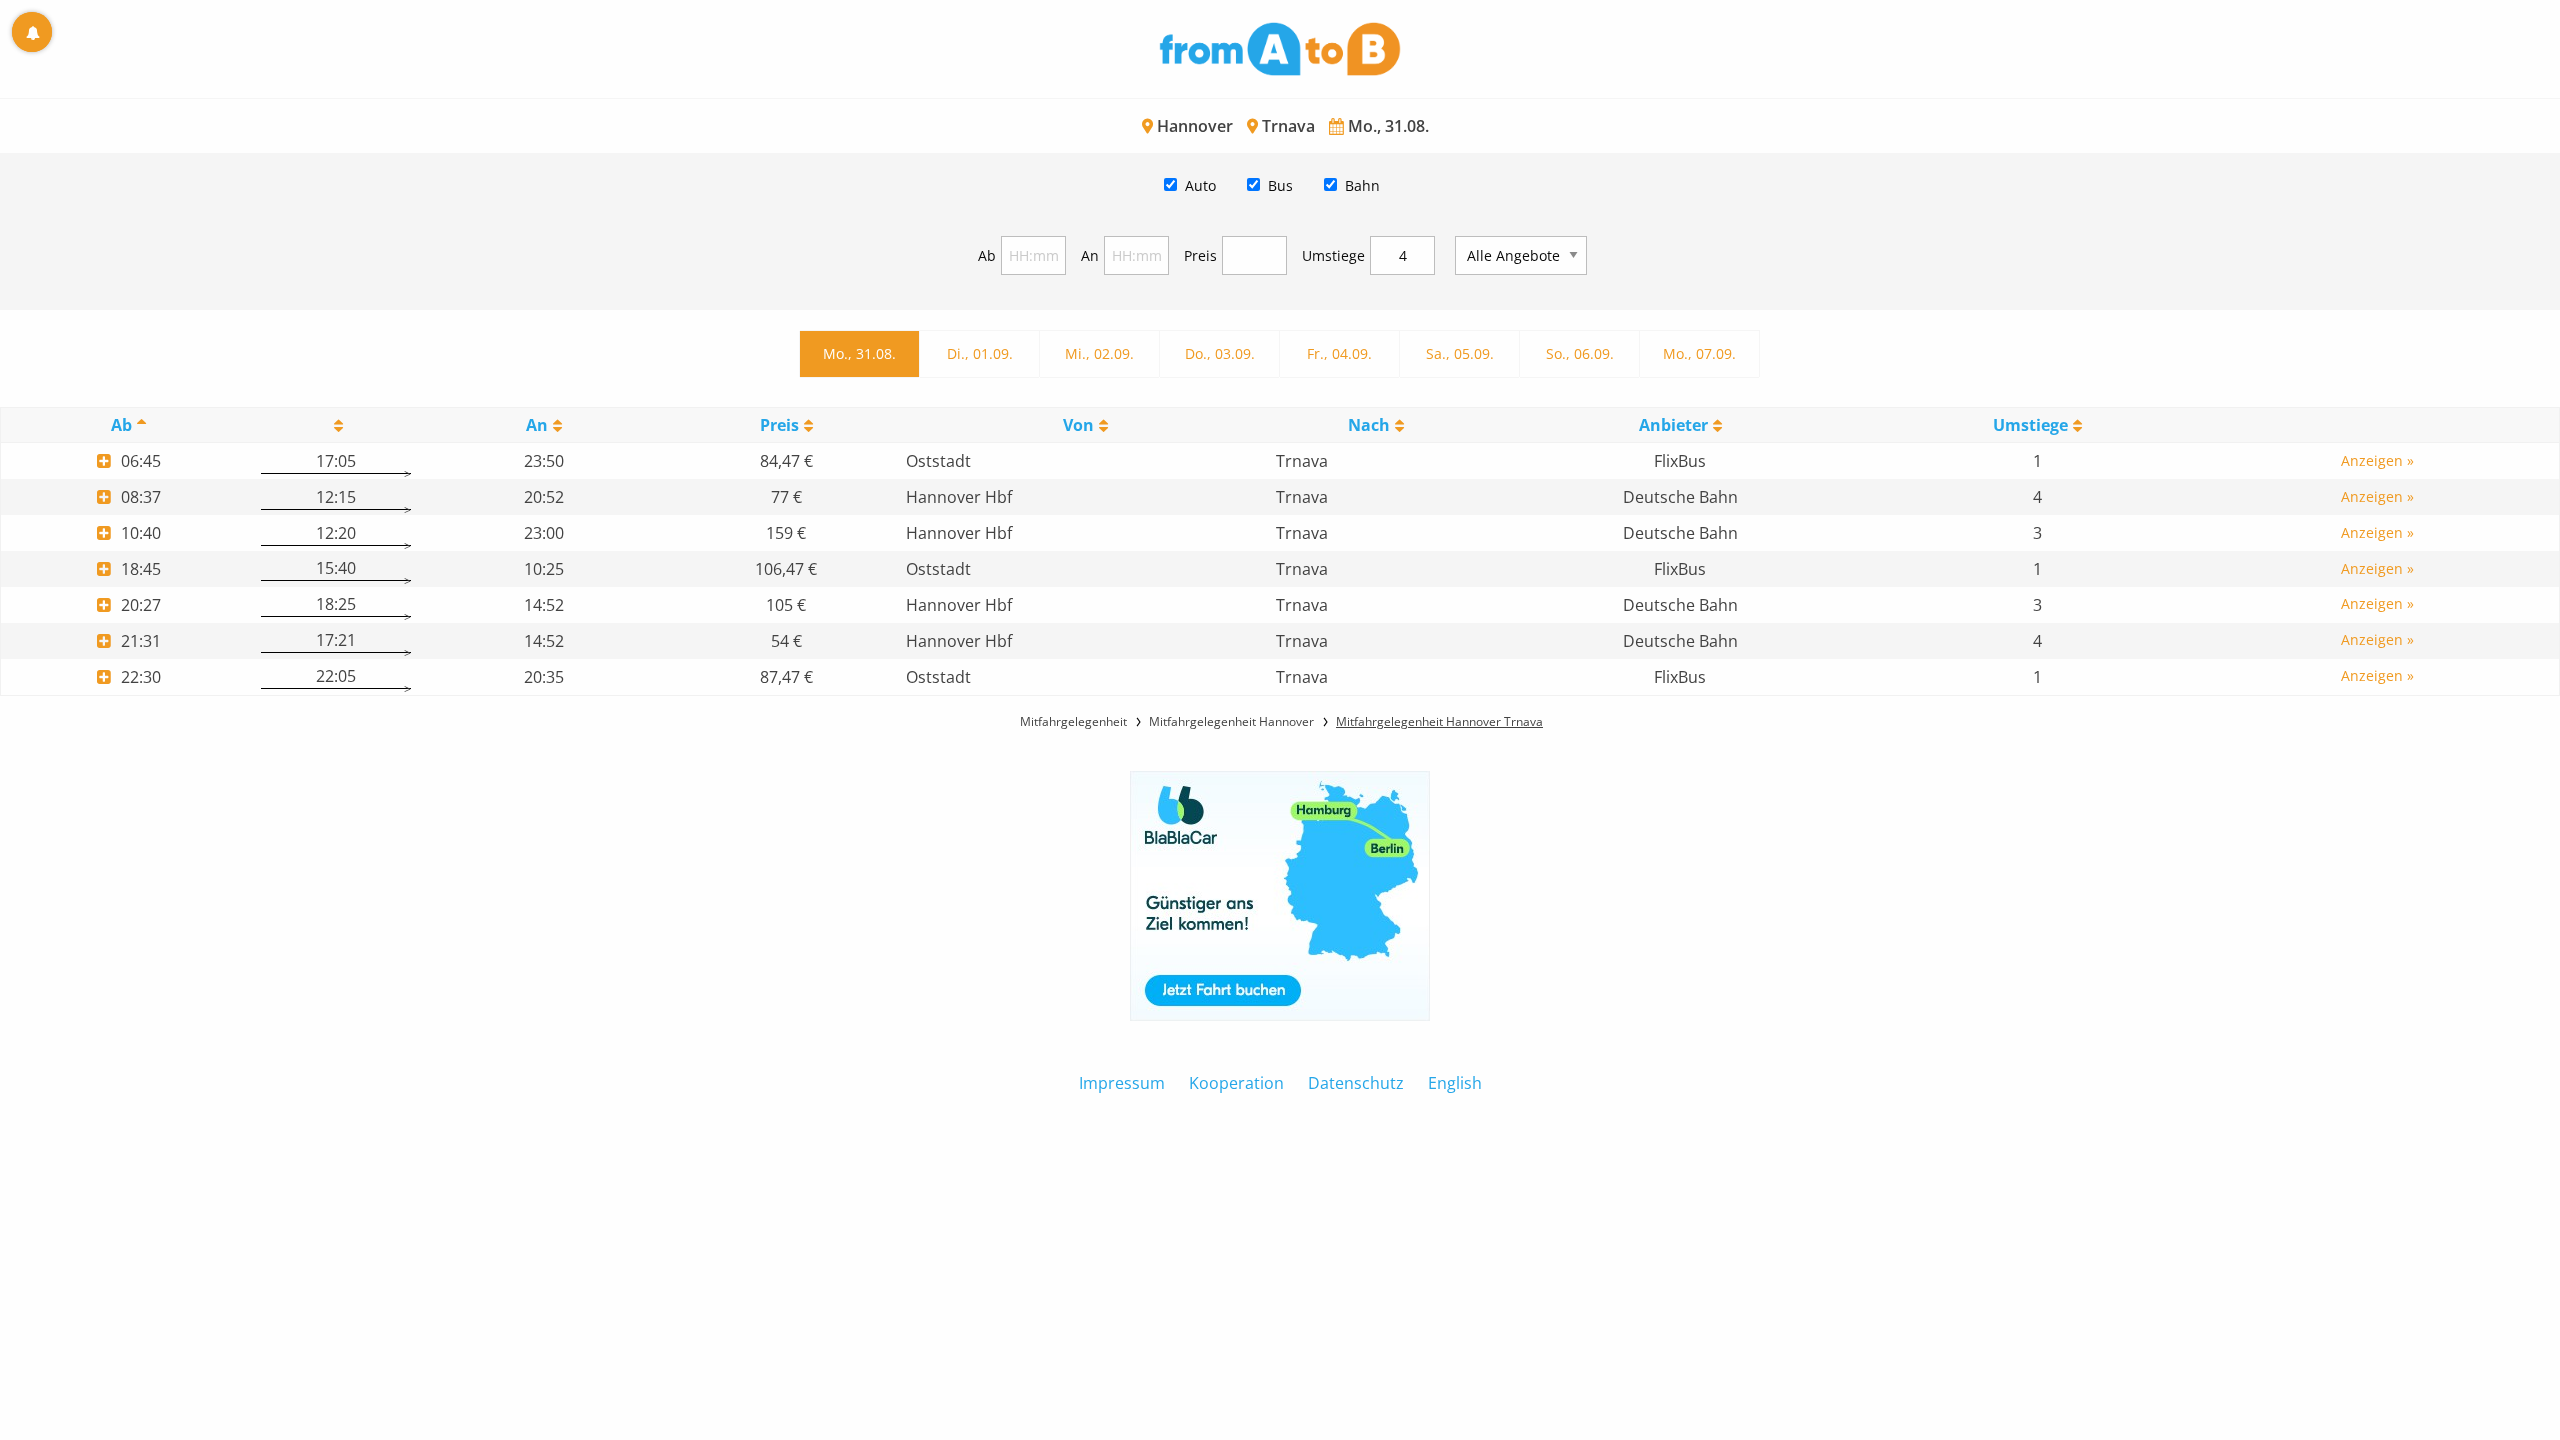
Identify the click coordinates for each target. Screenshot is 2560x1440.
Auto (1200, 185)
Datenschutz (1356, 1083)
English (1455, 1083)
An (1090, 255)
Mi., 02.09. (1099, 353)
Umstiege (1333, 255)
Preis (1200, 255)
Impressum (1122, 1083)
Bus (1280, 185)
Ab (987, 255)
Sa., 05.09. (1460, 353)
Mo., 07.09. (1699, 353)
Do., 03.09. (1220, 353)
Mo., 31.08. (859, 353)
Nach (1369, 425)
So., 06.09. (1580, 353)
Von (1078, 425)
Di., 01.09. (980, 353)
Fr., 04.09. (1339, 353)
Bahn (1362, 185)
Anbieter (1673, 425)
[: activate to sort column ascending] (335, 425)
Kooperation (1236, 1083)
